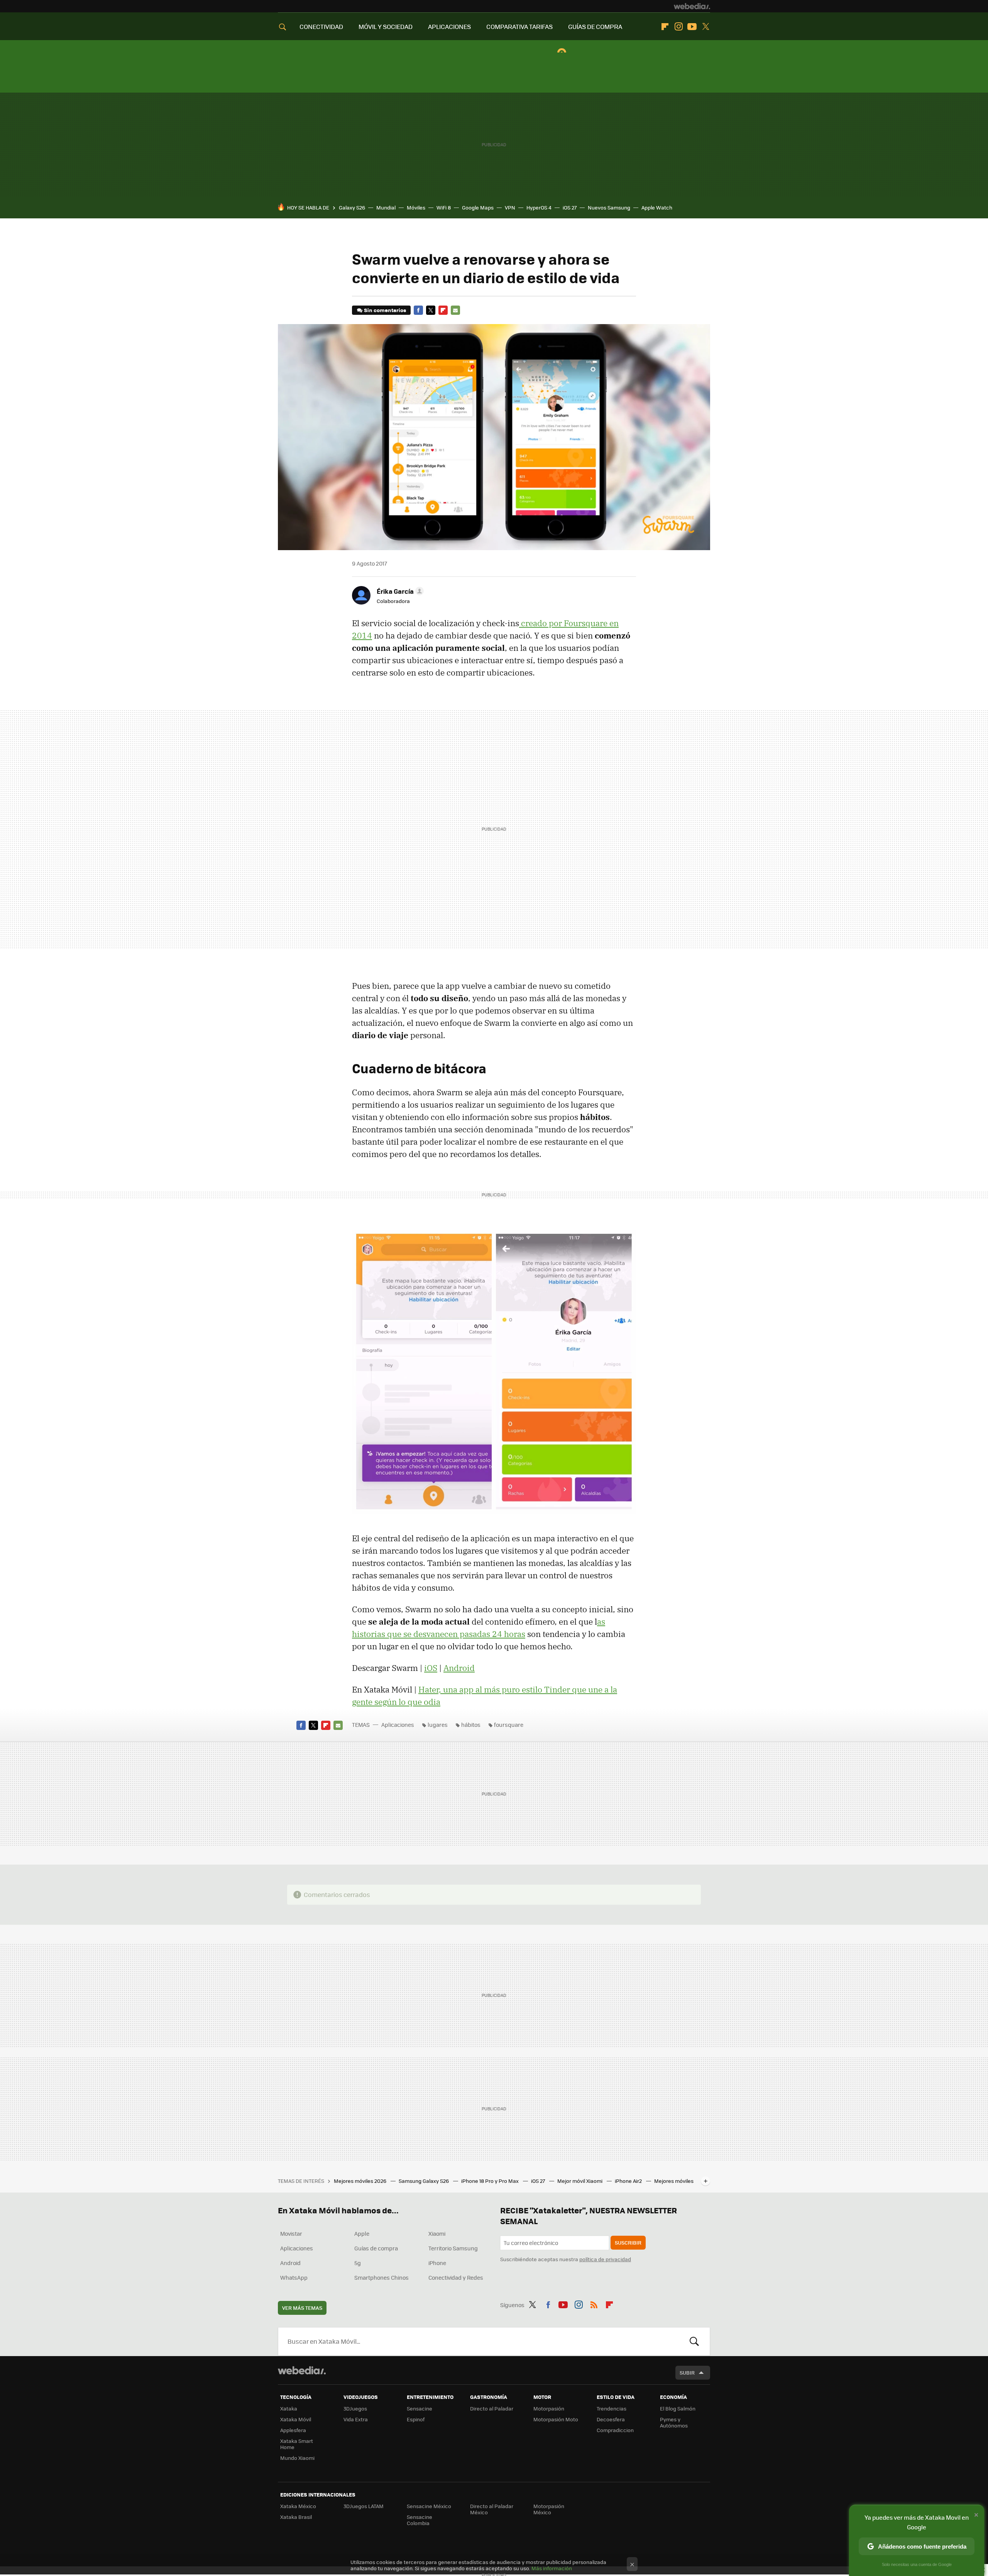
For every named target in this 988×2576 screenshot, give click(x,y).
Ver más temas (302, 2308)
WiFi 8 (444, 207)
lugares (438, 1725)
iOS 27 (570, 207)
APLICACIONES (449, 26)
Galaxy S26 (352, 207)
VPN (510, 207)
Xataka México (298, 2506)
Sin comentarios (385, 310)
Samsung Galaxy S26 (424, 2181)
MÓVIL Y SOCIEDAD (386, 26)
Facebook (418, 310)
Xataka (289, 2408)
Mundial (386, 207)
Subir (687, 2372)
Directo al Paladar (492, 2408)
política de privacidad (605, 2259)
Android (459, 1668)
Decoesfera (611, 2419)
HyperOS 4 (539, 207)
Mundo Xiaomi (297, 2458)
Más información (552, 2568)
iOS (431, 1668)
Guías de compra (376, 2248)
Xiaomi (437, 2233)
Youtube (692, 27)
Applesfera (293, 2430)
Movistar (291, 2233)
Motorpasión (549, 2408)
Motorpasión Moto (556, 2419)
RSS (594, 2304)
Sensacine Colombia (420, 2520)
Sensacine (420, 2408)
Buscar (694, 2341)
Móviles (416, 207)
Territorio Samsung (453, 2248)
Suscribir (628, 2242)
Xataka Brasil (296, 2517)
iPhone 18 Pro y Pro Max (491, 2181)
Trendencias (612, 2408)
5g (358, 2263)
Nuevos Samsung (609, 207)
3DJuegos (355, 2408)
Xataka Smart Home (297, 2444)
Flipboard (665, 27)
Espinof (416, 2419)
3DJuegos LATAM (364, 2506)
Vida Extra (356, 2419)
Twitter (705, 27)
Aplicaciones (398, 1725)
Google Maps (478, 207)
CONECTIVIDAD (321, 26)
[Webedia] (692, 6)
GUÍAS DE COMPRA (595, 26)
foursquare (509, 1725)
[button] (399, 591)
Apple (362, 2233)
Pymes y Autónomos (674, 2422)
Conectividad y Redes (456, 2277)
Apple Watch (657, 207)
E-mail (455, 310)
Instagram (678, 27)
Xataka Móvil (296, 2419)
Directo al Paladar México (492, 2509)
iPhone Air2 (629, 2181)
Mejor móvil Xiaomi (580, 2181)
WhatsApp (294, 2277)
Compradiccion (615, 2430)
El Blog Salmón (678, 2408)
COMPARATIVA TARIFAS (519, 26)
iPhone (437, 2263)
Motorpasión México (549, 2509)
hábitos (471, 1725)
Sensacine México (429, 2506)
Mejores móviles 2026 (361, 2181)
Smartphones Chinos (381, 2277)
